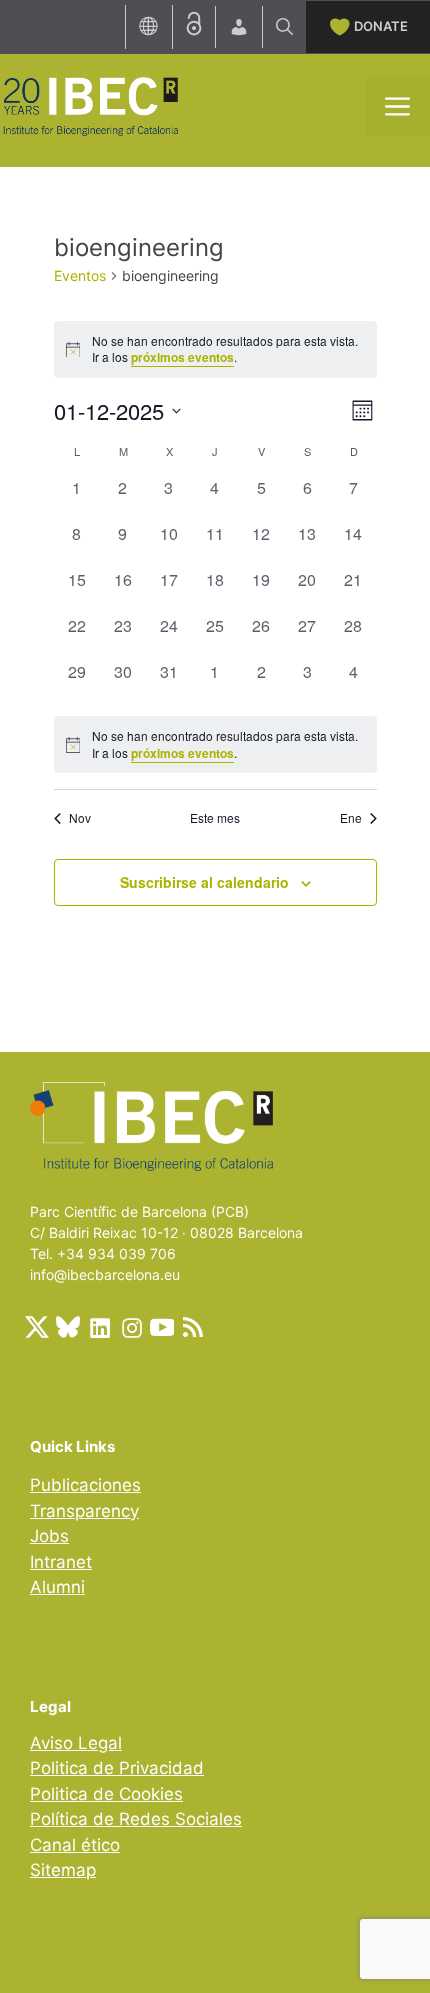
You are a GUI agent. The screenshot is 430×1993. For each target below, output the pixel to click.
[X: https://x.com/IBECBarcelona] (37, 1327)
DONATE (381, 26)
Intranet (61, 1562)
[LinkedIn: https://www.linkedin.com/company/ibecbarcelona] (99, 1327)
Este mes (215, 818)
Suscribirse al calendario (204, 882)
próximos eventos (182, 357)
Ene (351, 818)
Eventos (80, 275)
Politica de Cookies (106, 1794)
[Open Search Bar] (284, 27)
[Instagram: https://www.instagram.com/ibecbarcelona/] (131, 1327)
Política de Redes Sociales (136, 1819)
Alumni (57, 1587)
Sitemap (63, 1870)
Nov (80, 818)
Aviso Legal (76, 1743)
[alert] (215, 744)
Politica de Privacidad (117, 1768)
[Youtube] (162, 1327)
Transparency (84, 1511)
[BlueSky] (68, 1327)
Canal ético (75, 1845)
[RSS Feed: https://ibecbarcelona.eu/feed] (193, 1327)
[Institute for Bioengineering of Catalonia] (90, 105)
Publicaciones (85, 1485)
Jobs (49, 1536)
